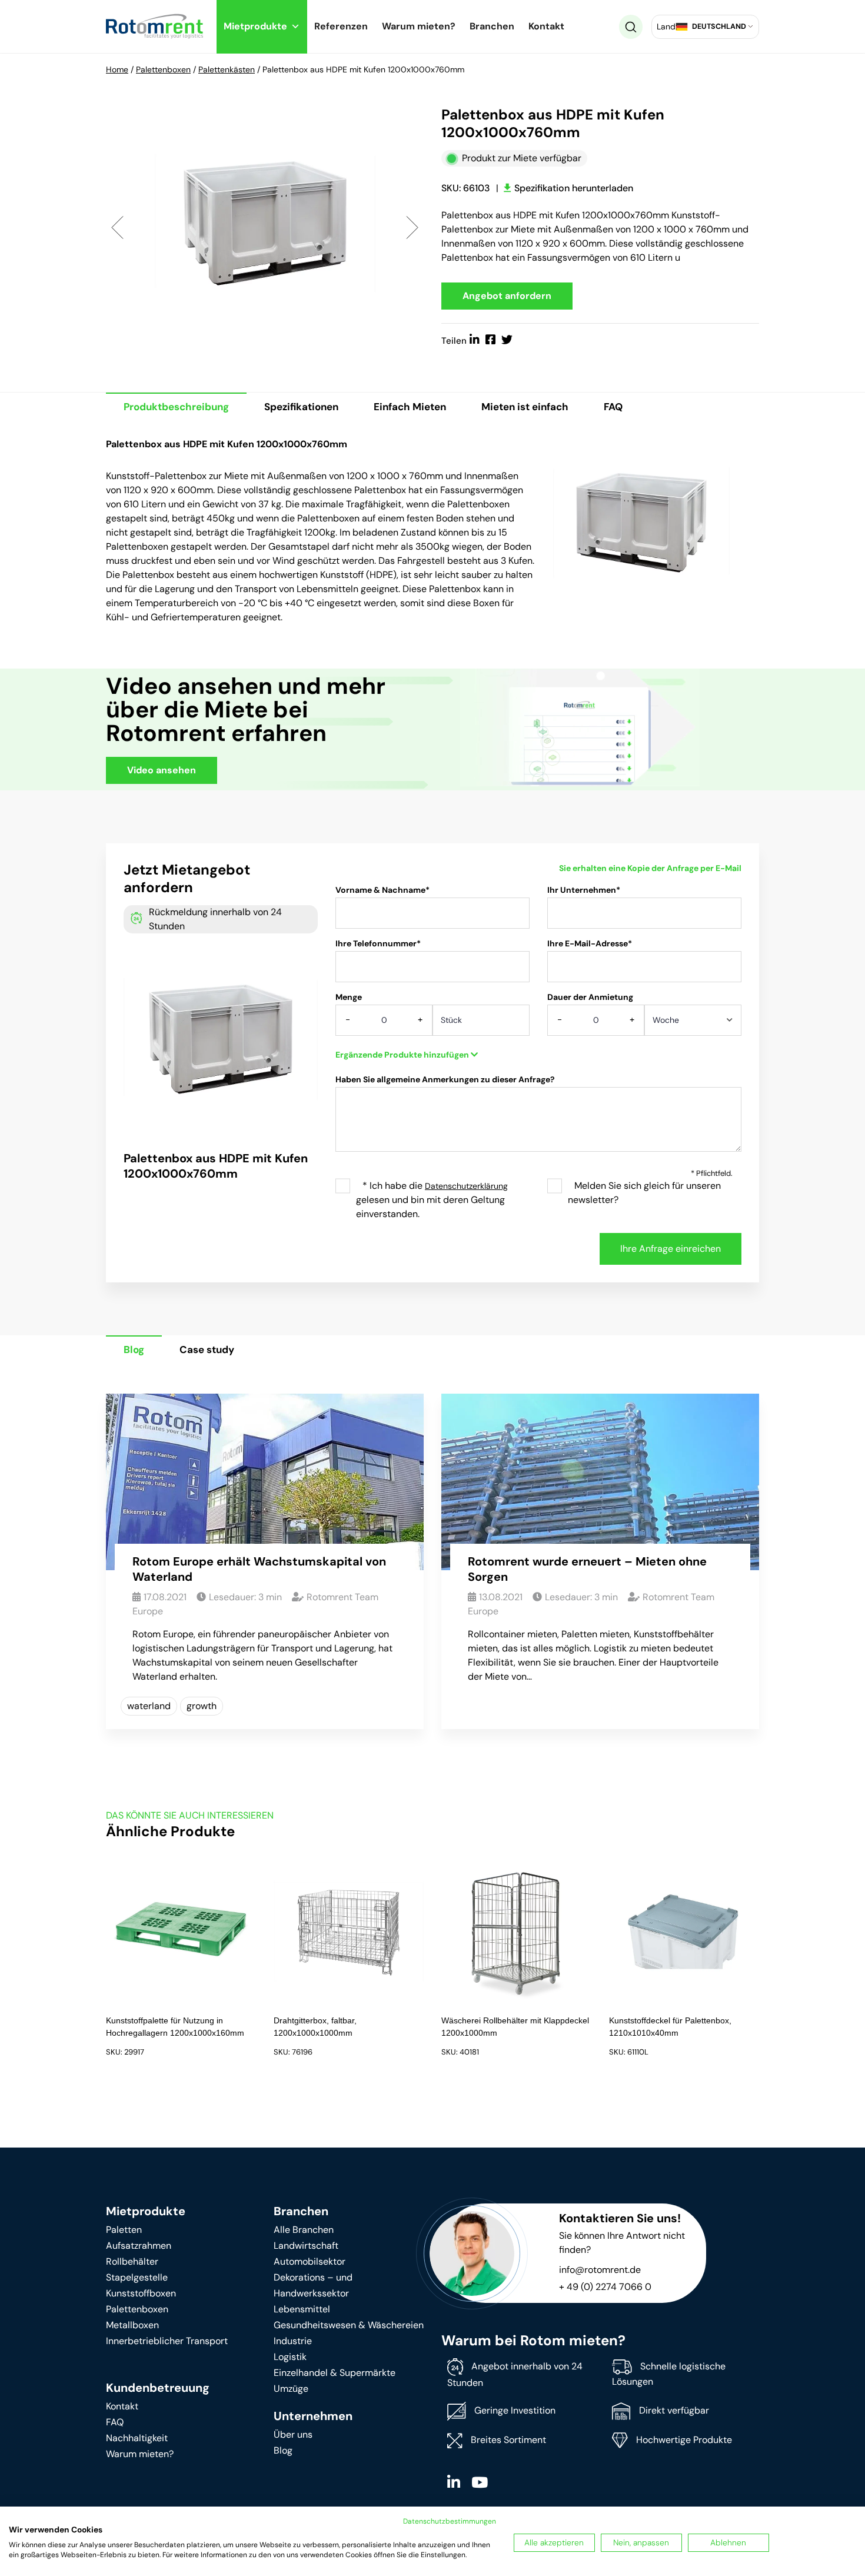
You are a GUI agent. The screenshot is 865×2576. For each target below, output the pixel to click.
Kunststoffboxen (141, 2293)
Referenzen (341, 26)
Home (117, 69)
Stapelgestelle (137, 2277)
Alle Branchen (304, 2230)
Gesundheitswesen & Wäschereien (349, 2325)
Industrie (293, 2341)
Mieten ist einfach (525, 407)
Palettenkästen (227, 69)
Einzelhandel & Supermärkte (335, 2373)
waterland (149, 1706)
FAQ (613, 407)
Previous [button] (117, 227)
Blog (134, 1350)
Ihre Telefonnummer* (378, 943)
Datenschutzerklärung (466, 1186)
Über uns (293, 2434)
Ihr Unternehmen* (584, 890)
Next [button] (412, 227)
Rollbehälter (132, 2261)
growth (202, 1706)
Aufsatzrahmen (139, 2246)
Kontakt (546, 26)
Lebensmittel (302, 2309)
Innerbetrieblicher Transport (167, 2341)
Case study (207, 1350)
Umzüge (291, 2389)
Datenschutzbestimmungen (450, 2521)
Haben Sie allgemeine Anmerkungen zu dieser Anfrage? (445, 1079)
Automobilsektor (310, 2261)
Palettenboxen (163, 69)
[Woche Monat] (693, 1024)
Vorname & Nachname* (382, 890)
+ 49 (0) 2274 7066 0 (605, 2287)
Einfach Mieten (410, 407)
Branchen (492, 26)
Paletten (124, 2230)
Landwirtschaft (306, 2246)
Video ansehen (162, 770)
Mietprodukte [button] (255, 26)
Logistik (290, 2357)
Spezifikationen (301, 407)
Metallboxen (132, 2325)
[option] (265, 227)
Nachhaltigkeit (137, 2438)
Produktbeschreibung (176, 407)
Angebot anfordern (507, 296)
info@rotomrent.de (600, 2270)
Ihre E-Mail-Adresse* (590, 943)
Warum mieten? (419, 26)
